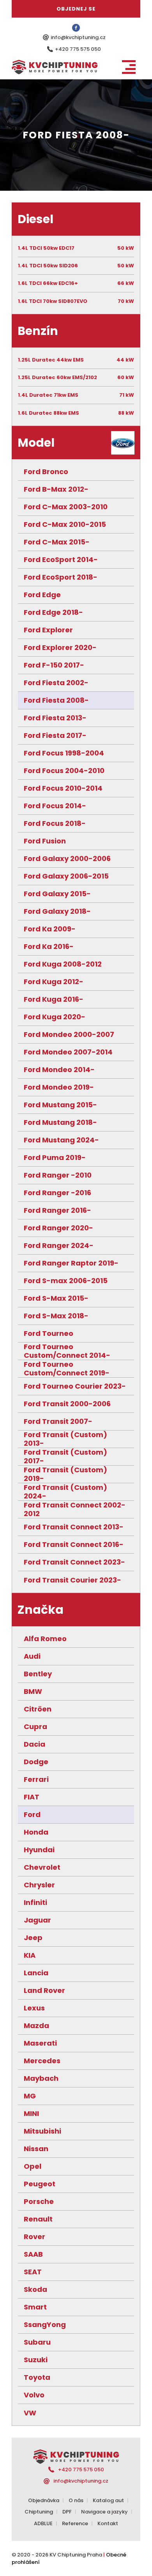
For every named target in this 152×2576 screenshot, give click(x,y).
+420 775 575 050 (78, 49)
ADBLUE (43, 2523)
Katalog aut (108, 2500)
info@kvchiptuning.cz (78, 37)
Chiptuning (39, 2512)
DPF (67, 2512)
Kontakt (108, 2523)
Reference (75, 2523)
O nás (76, 2500)
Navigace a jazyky (104, 2512)
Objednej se (76, 9)
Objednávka (44, 2500)
